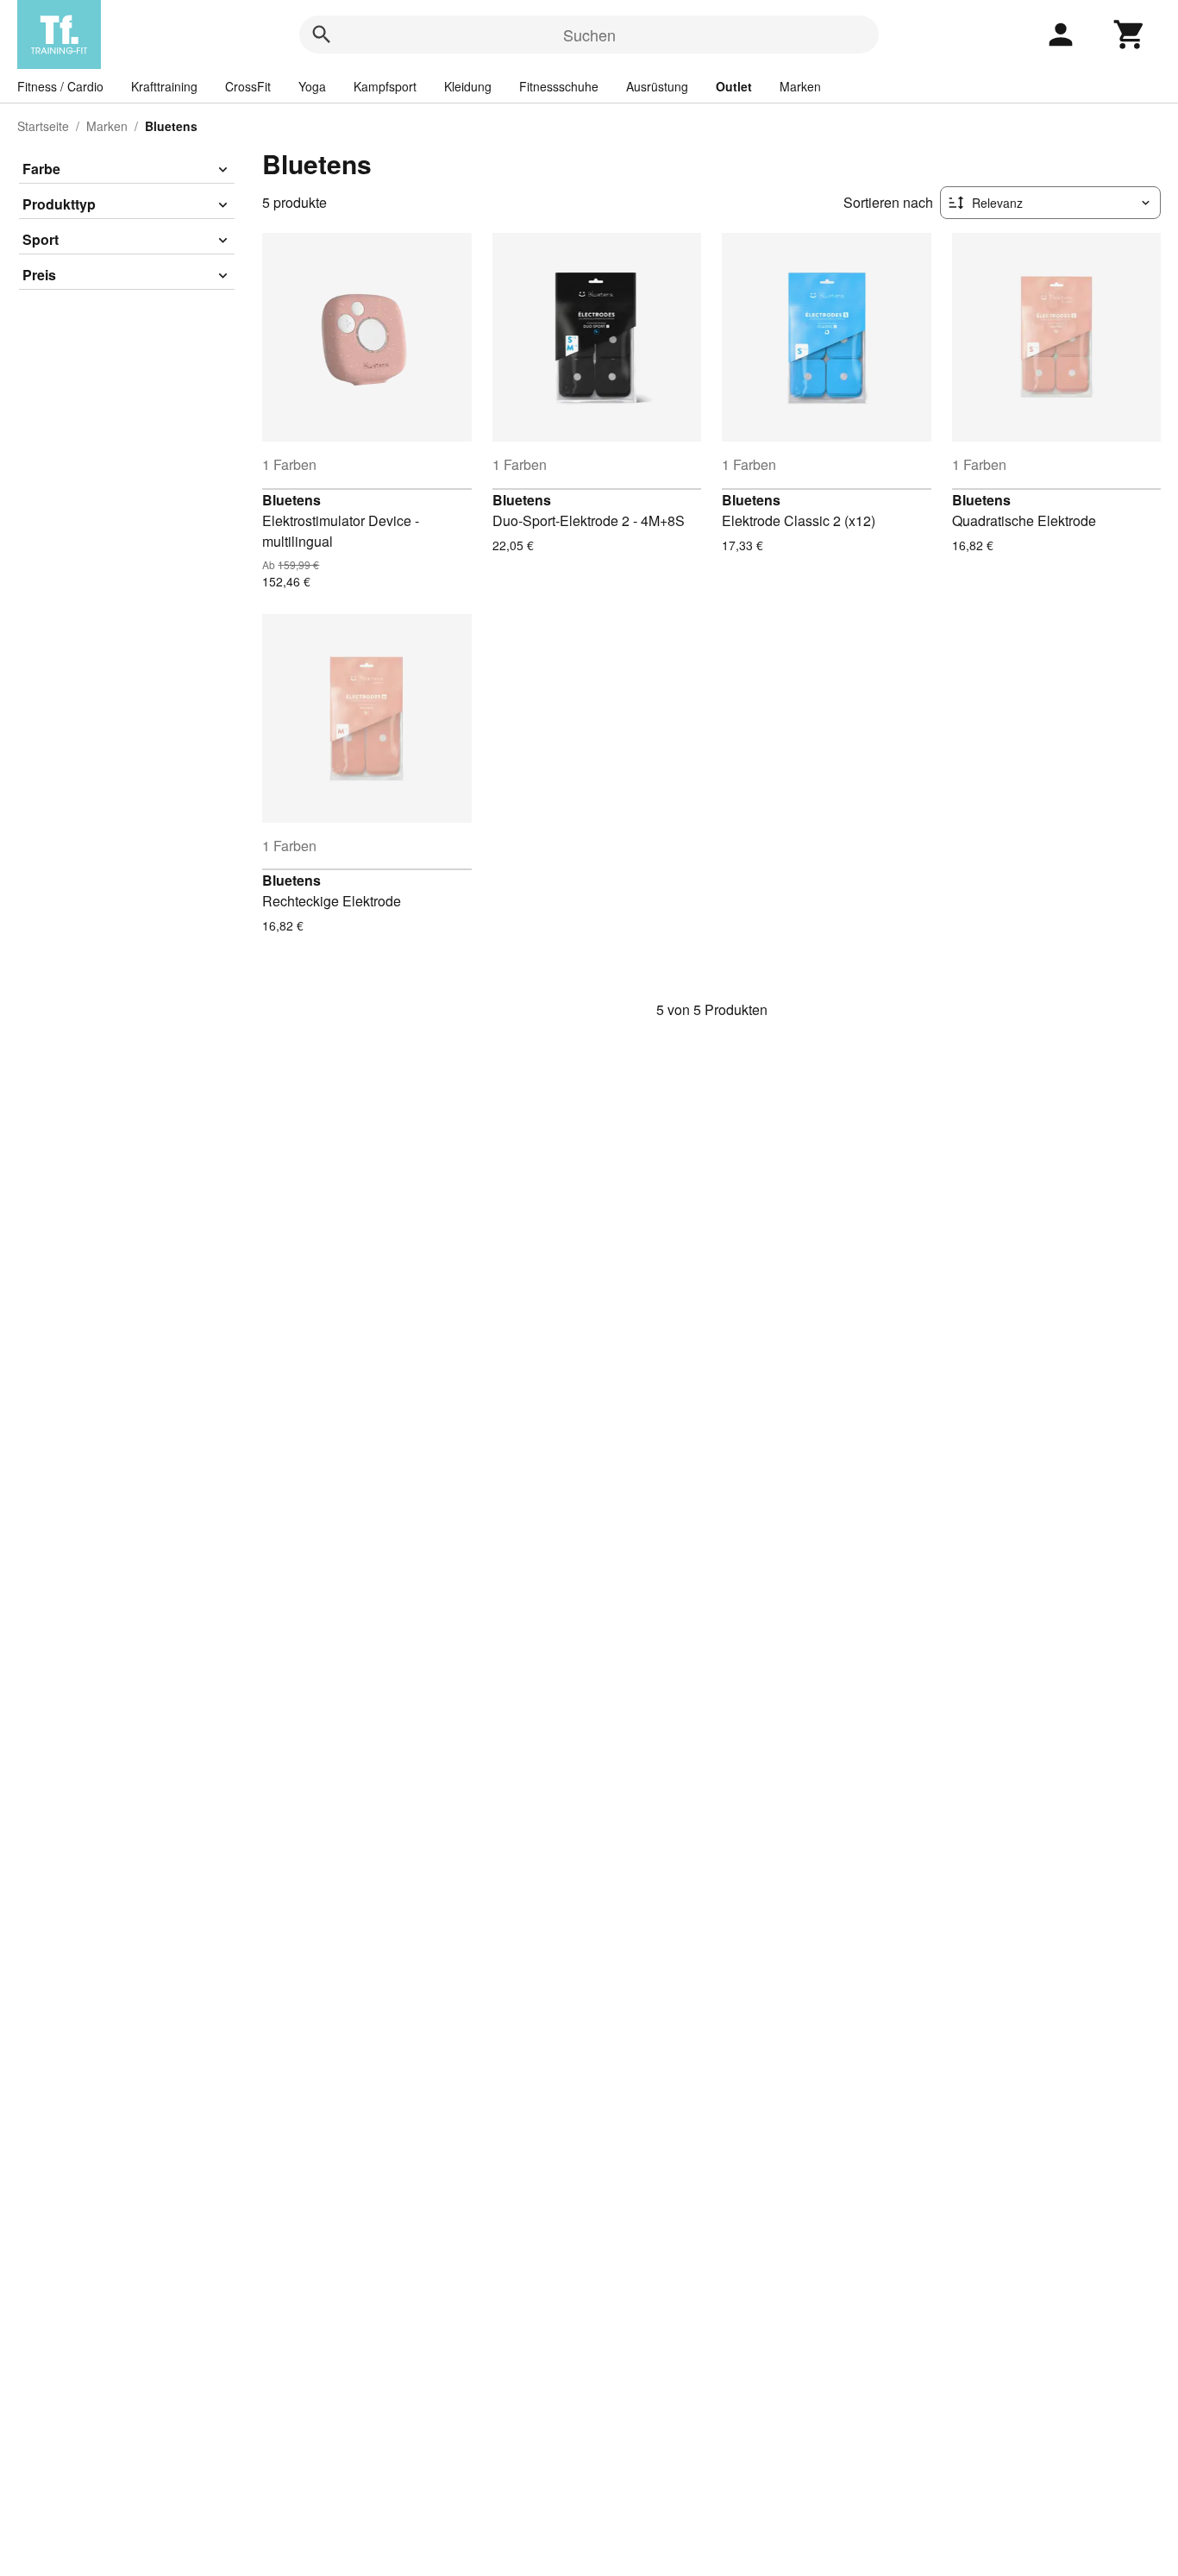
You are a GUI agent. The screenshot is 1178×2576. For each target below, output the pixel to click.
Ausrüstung (657, 86)
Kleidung (468, 86)
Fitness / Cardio (60, 86)
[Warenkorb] (1130, 34)
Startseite (43, 126)
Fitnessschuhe (559, 86)
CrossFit (248, 86)
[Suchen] (322, 34)
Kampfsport (385, 86)
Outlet (734, 86)
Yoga (312, 86)
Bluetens (291, 500)
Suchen (589, 34)
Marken (800, 86)
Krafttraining (164, 86)
